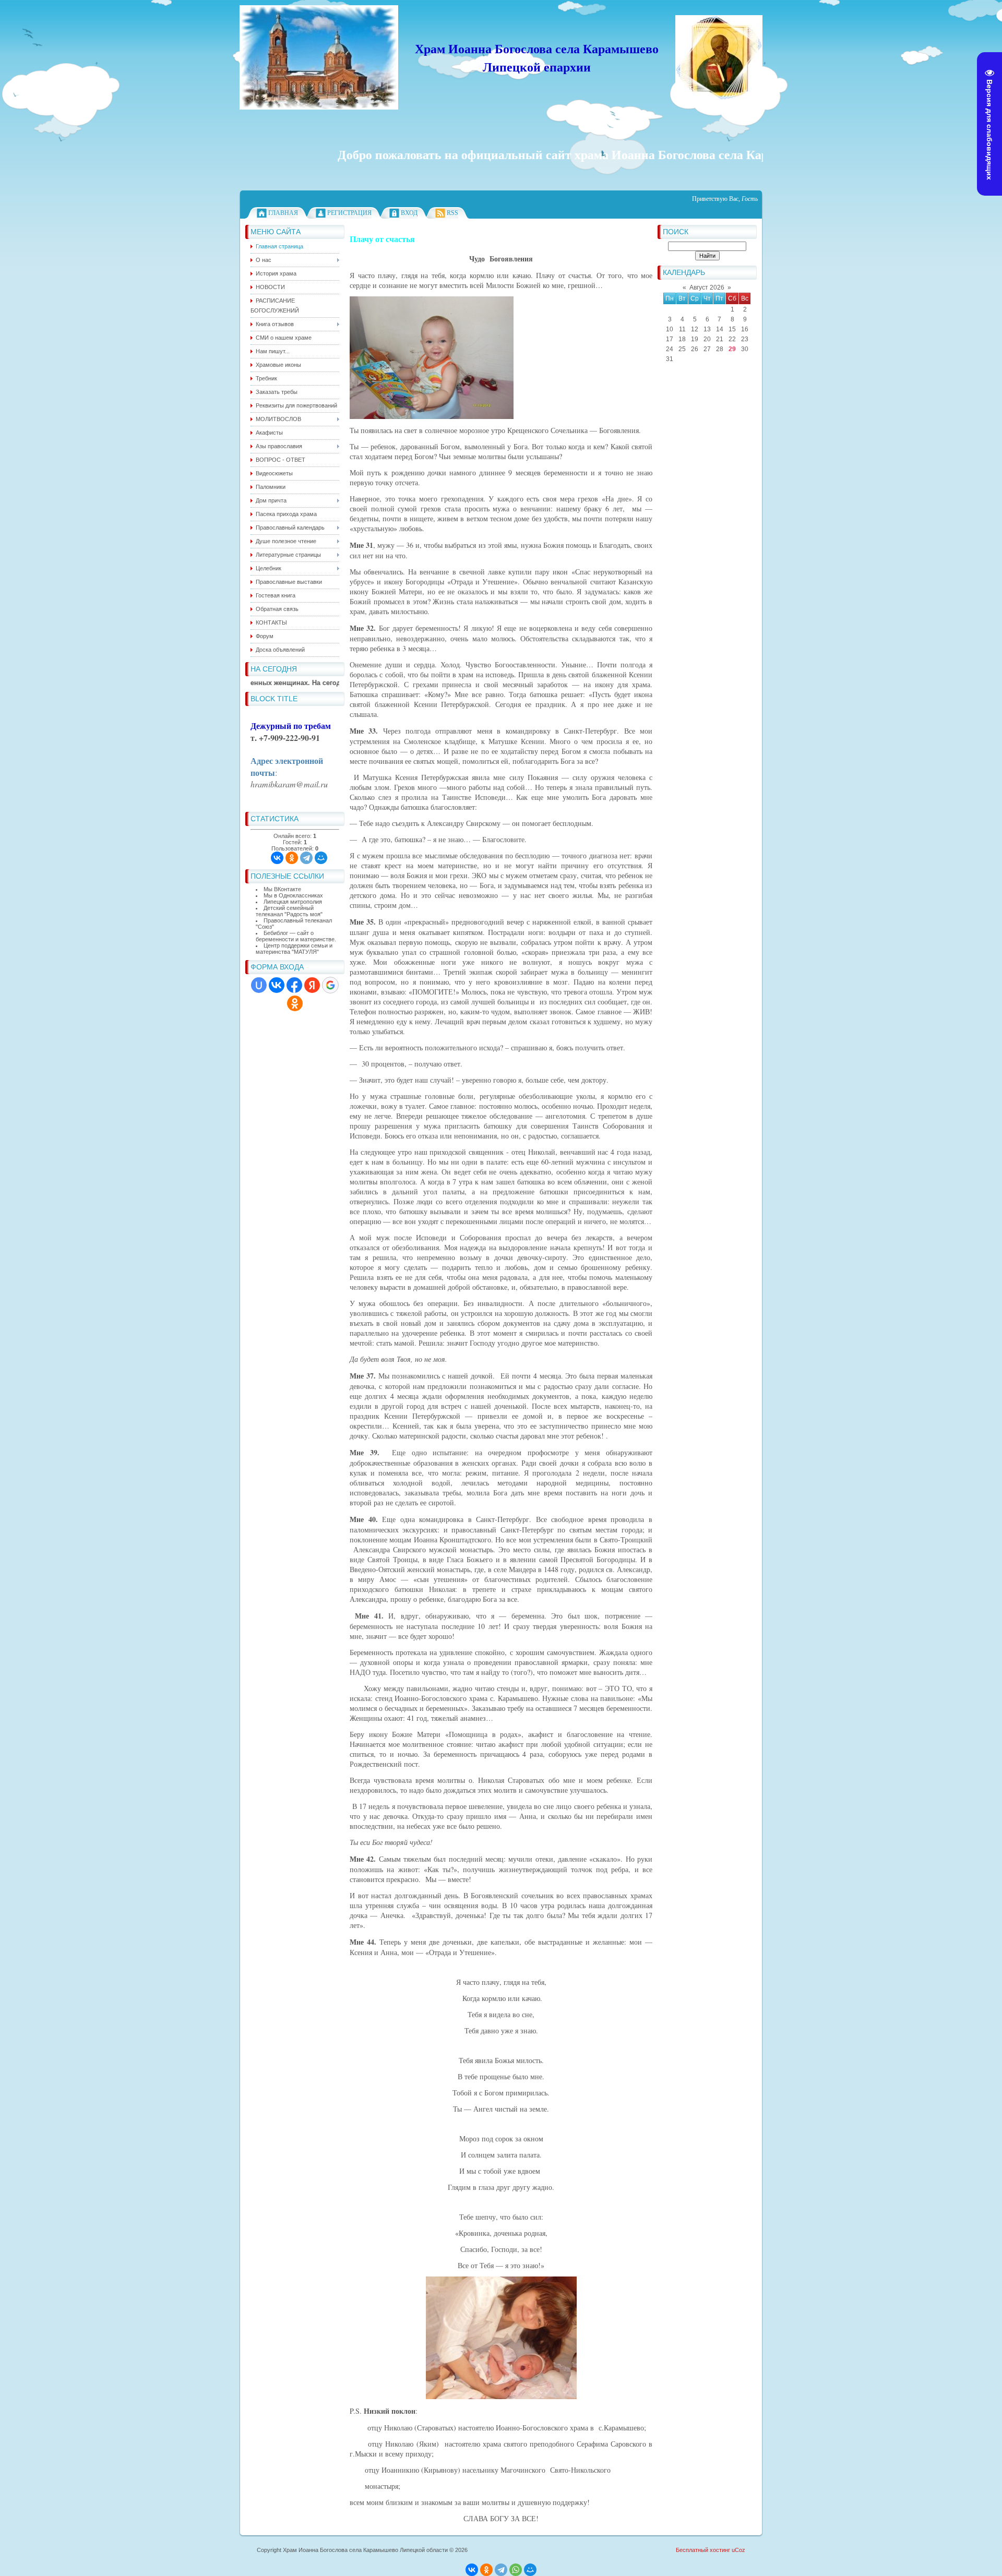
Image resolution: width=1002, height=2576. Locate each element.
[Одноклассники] (292, 858)
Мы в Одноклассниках (293, 895)
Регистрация (349, 213)
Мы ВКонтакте (282, 889)
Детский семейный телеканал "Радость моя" (289, 911)
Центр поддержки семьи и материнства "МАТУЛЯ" (294, 949)
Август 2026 (707, 287)
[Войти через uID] (259, 985)
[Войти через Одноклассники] (295, 1003)
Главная (283, 213)
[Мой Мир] (321, 858)
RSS (452, 213)
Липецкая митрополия (293, 902)
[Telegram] (306, 858)
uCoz (738, 2550)
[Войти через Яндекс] (312, 985)
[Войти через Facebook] (294, 985)
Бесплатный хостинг (703, 2550)
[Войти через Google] (330, 985)
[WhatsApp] (516, 2570)
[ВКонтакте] (277, 858)
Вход (409, 213)
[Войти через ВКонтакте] (277, 985)
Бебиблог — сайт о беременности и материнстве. (296, 936)
